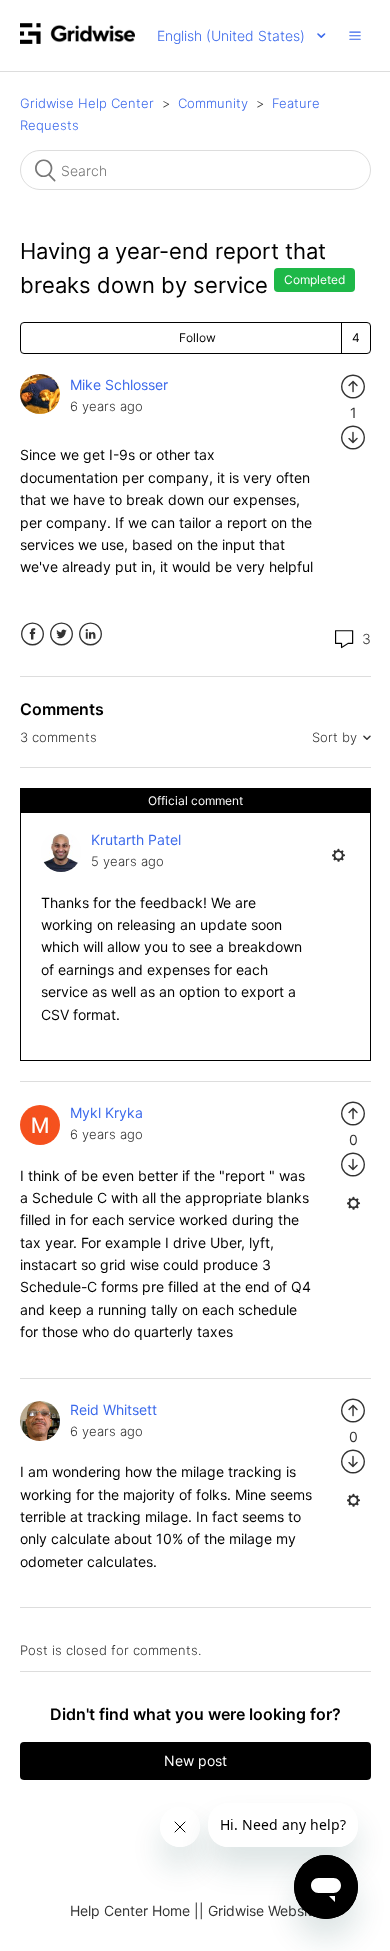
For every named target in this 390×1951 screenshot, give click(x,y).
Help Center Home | (134, 1910)
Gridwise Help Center (87, 103)
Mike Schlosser (119, 384)
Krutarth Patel (136, 839)
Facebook (32, 634)
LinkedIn (90, 634)
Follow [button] (197, 337)
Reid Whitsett (113, 1409)
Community (213, 103)
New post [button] (195, 1760)
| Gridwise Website (259, 1910)
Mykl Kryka (106, 1112)
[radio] (353, 384)
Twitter (61, 634)
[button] (355, 35)
